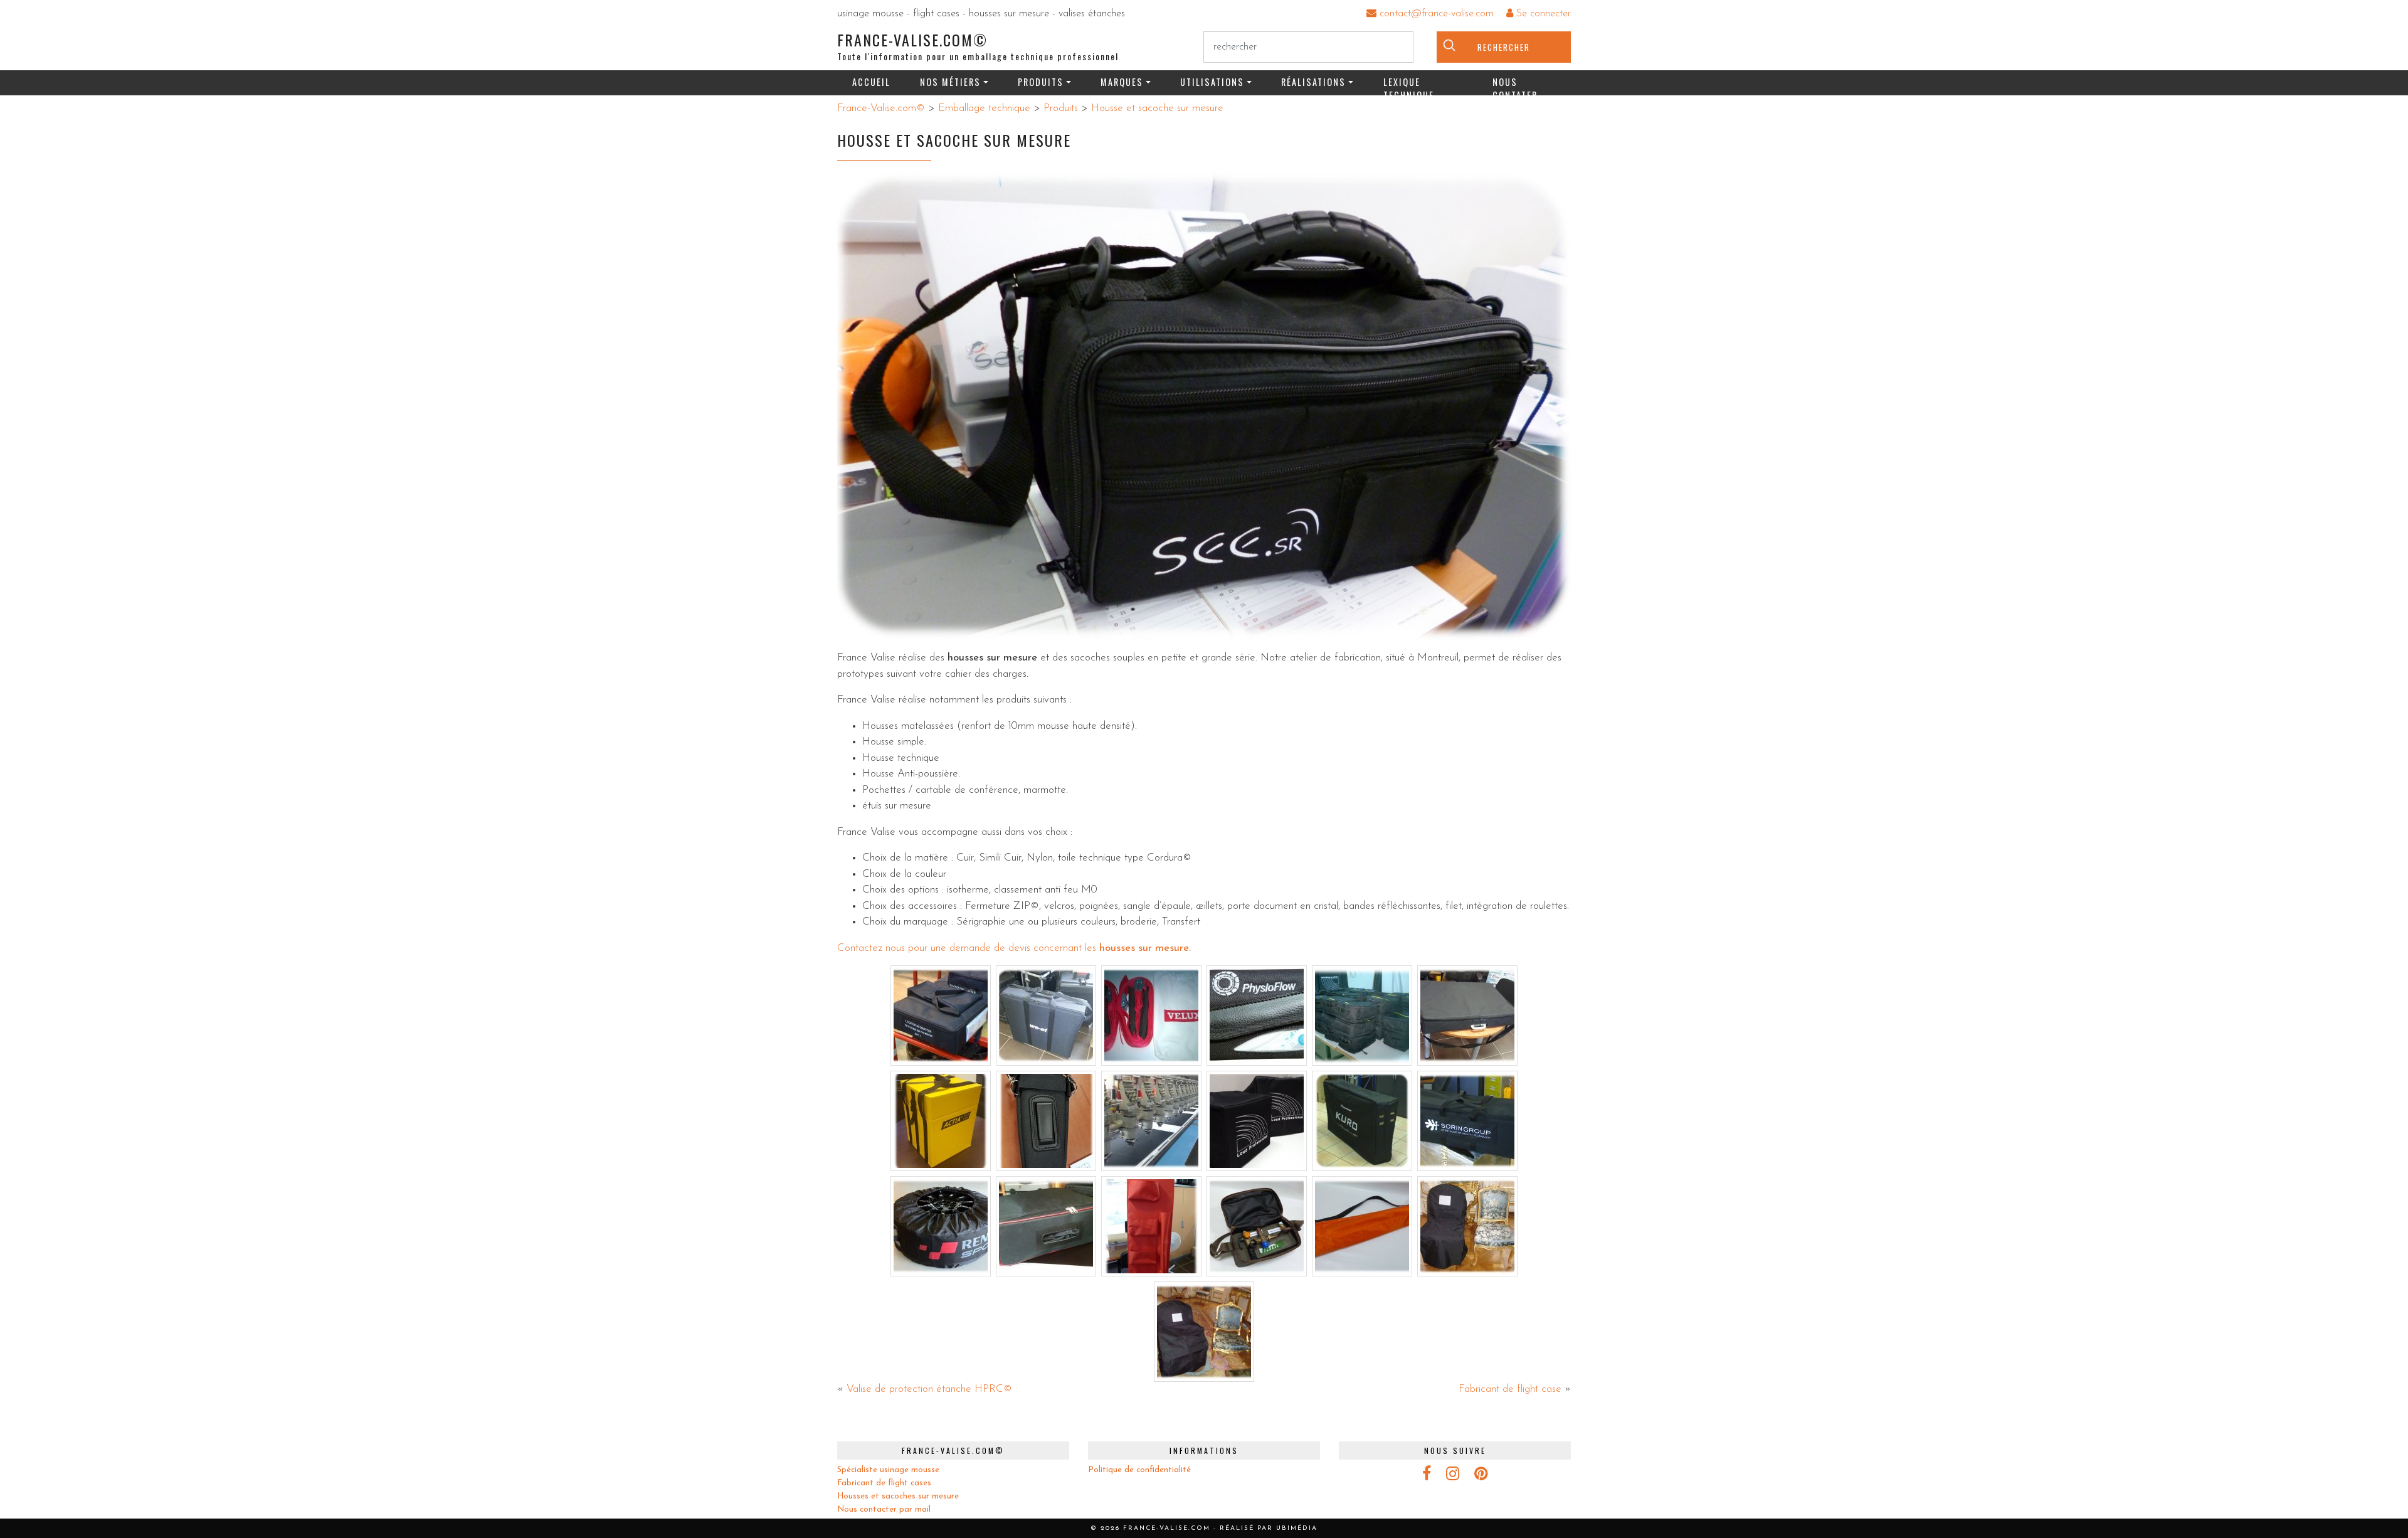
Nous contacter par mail (884, 1509)
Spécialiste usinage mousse (888, 1470)
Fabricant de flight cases (884, 1483)
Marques (1122, 82)
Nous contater (1515, 85)
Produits (1041, 82)
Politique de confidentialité (1139, 1470)
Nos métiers (950, 82)
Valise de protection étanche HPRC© (929, 1389)
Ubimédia (1297, 1528)
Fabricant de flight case (1510, 1389)
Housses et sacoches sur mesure (898, 1496)
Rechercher (1504, 47)
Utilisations (1212, 82)
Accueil (871, 82)
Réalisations (1313, 82)
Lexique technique (1409, 85)
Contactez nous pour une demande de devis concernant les (968, 948)
